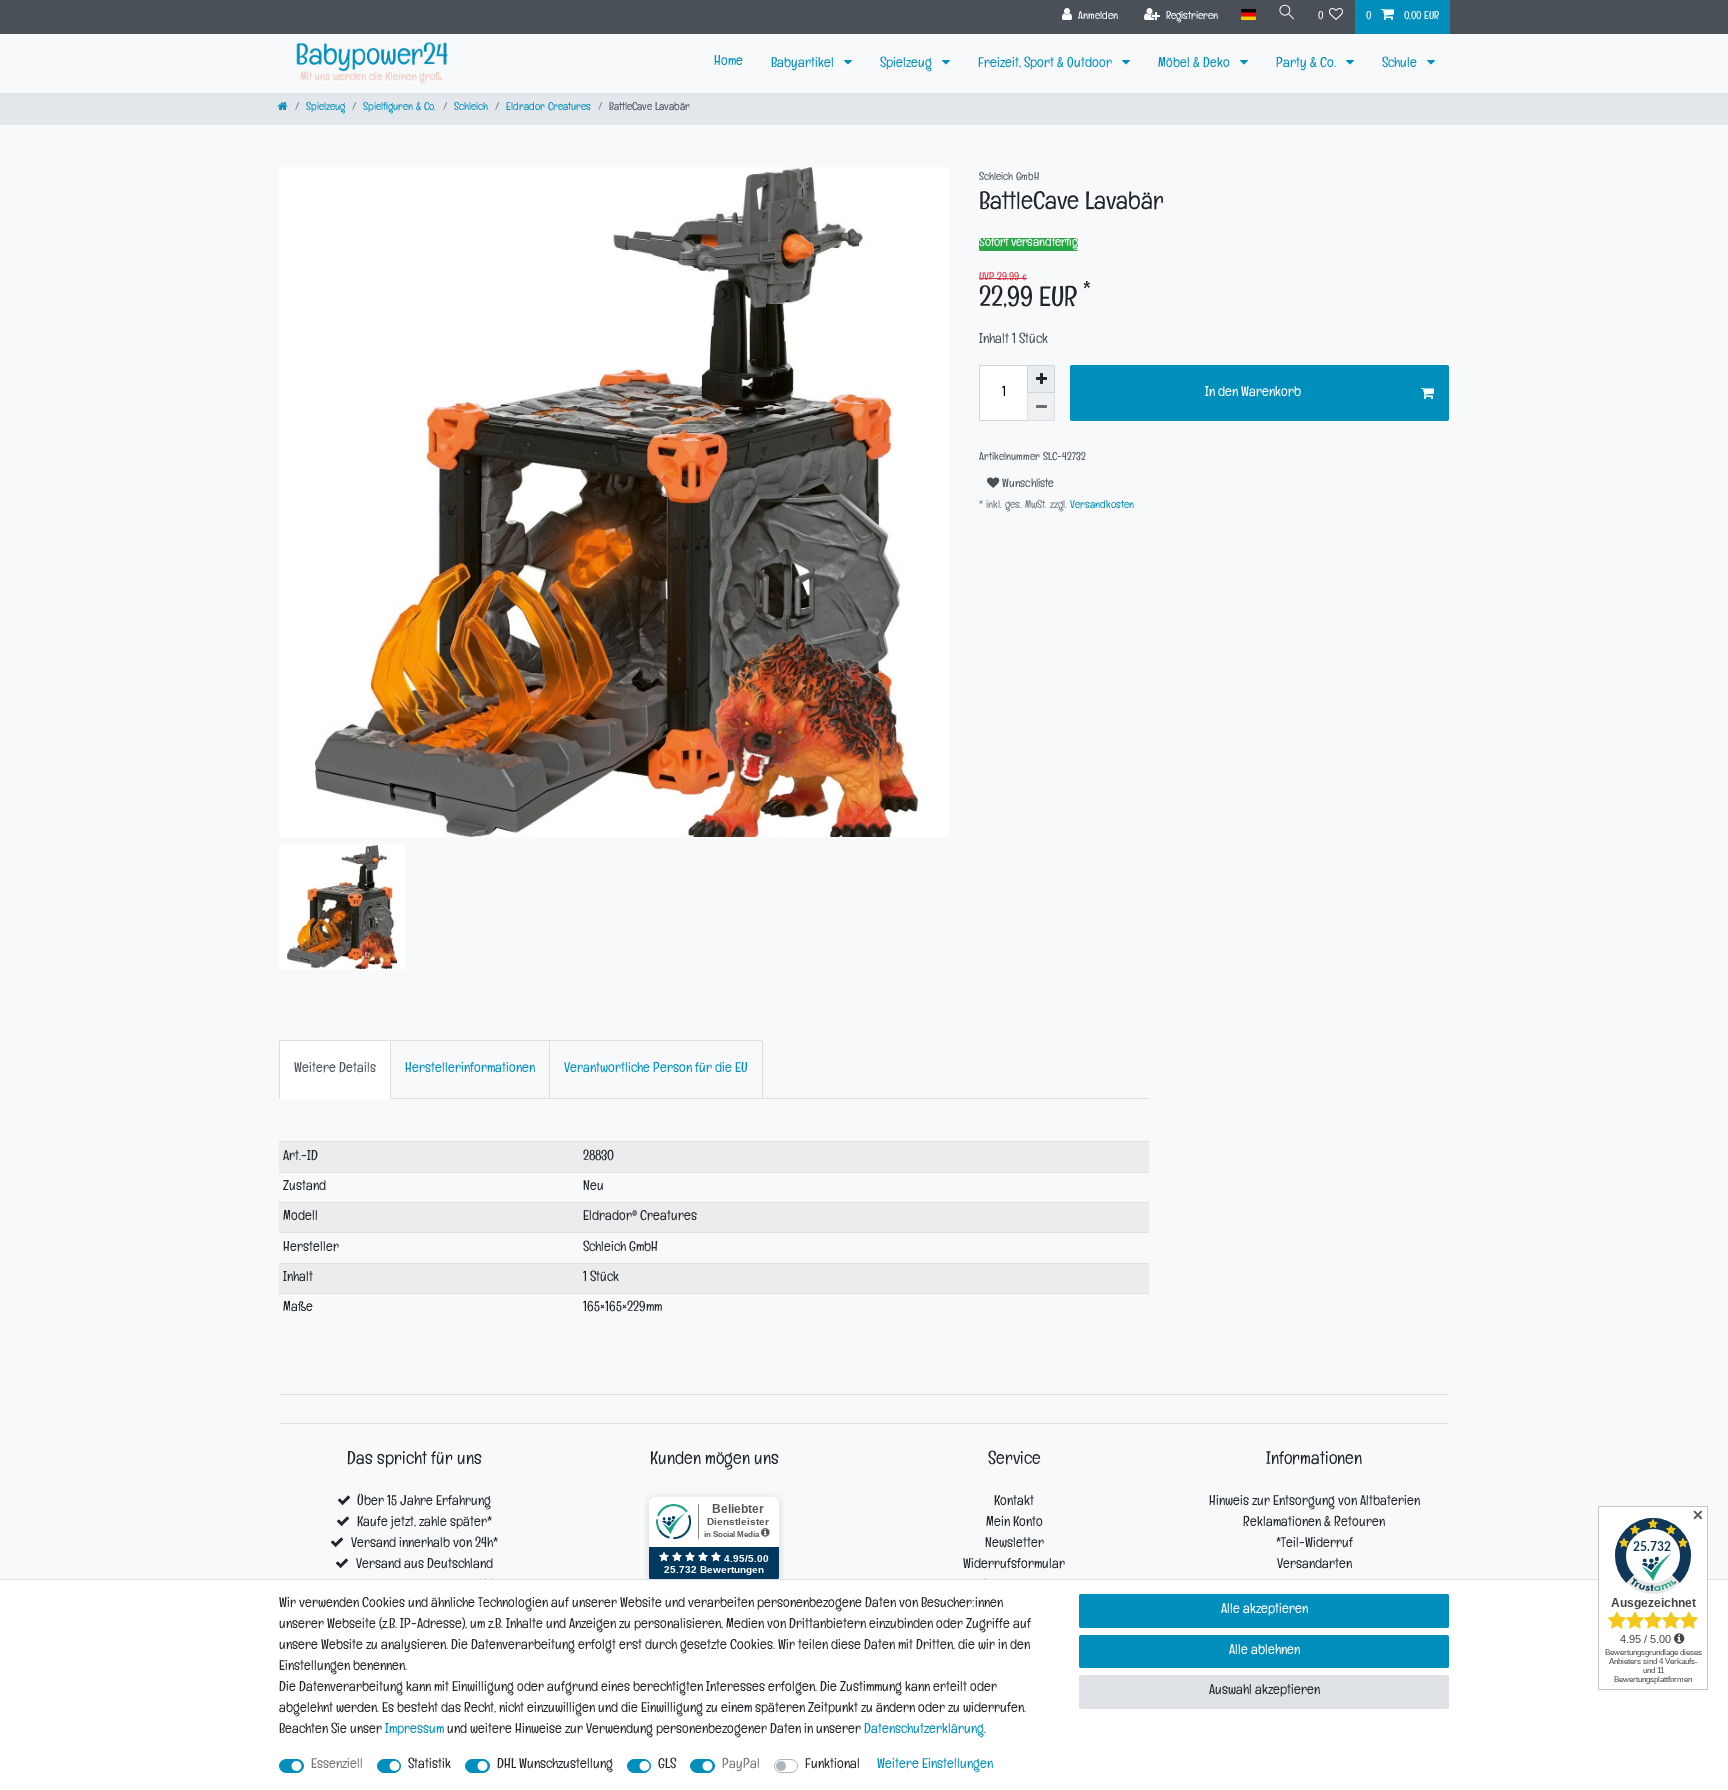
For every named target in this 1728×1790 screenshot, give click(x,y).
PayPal (741, 1765)
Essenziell (337, 1765)
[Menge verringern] (1041, 407)
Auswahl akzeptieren (1264, 1691)
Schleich (471, 108)
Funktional (832, 1765)
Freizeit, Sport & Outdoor (1046, 64)
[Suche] (1287, 15)
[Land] (1247, 15)
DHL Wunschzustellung (555, 1765)
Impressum (414, 1730)
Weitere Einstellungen (935, 1765)
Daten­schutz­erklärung (924, 1730)
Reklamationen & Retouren (1314, 1523)
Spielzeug (907, 64)
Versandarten (1314, 1565)
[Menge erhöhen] (1041, 379)
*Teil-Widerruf (1314, 1544)
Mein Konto (1014, 1523)
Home (728, 62)
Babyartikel (804, 64)
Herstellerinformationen (470, 1069)
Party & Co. (1307, 64)
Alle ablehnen (1264, 1651)
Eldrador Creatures (548, 108)
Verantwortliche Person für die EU (656, 1069)
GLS (667, 1765)
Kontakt (1014, 1502)
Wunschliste (1026, 485)
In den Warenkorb (1253, 393)
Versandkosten (1100, 506)
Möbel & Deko (1195, 64)
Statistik (429, 1765)
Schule (1401, 64)
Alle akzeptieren (1264, 1610)
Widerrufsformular (1014, 1565)
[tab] (335, 1069)
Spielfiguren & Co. (399, 108)
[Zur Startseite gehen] (283, 108)
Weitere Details (335, 1069)
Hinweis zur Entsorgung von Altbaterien (1314, 1502)
